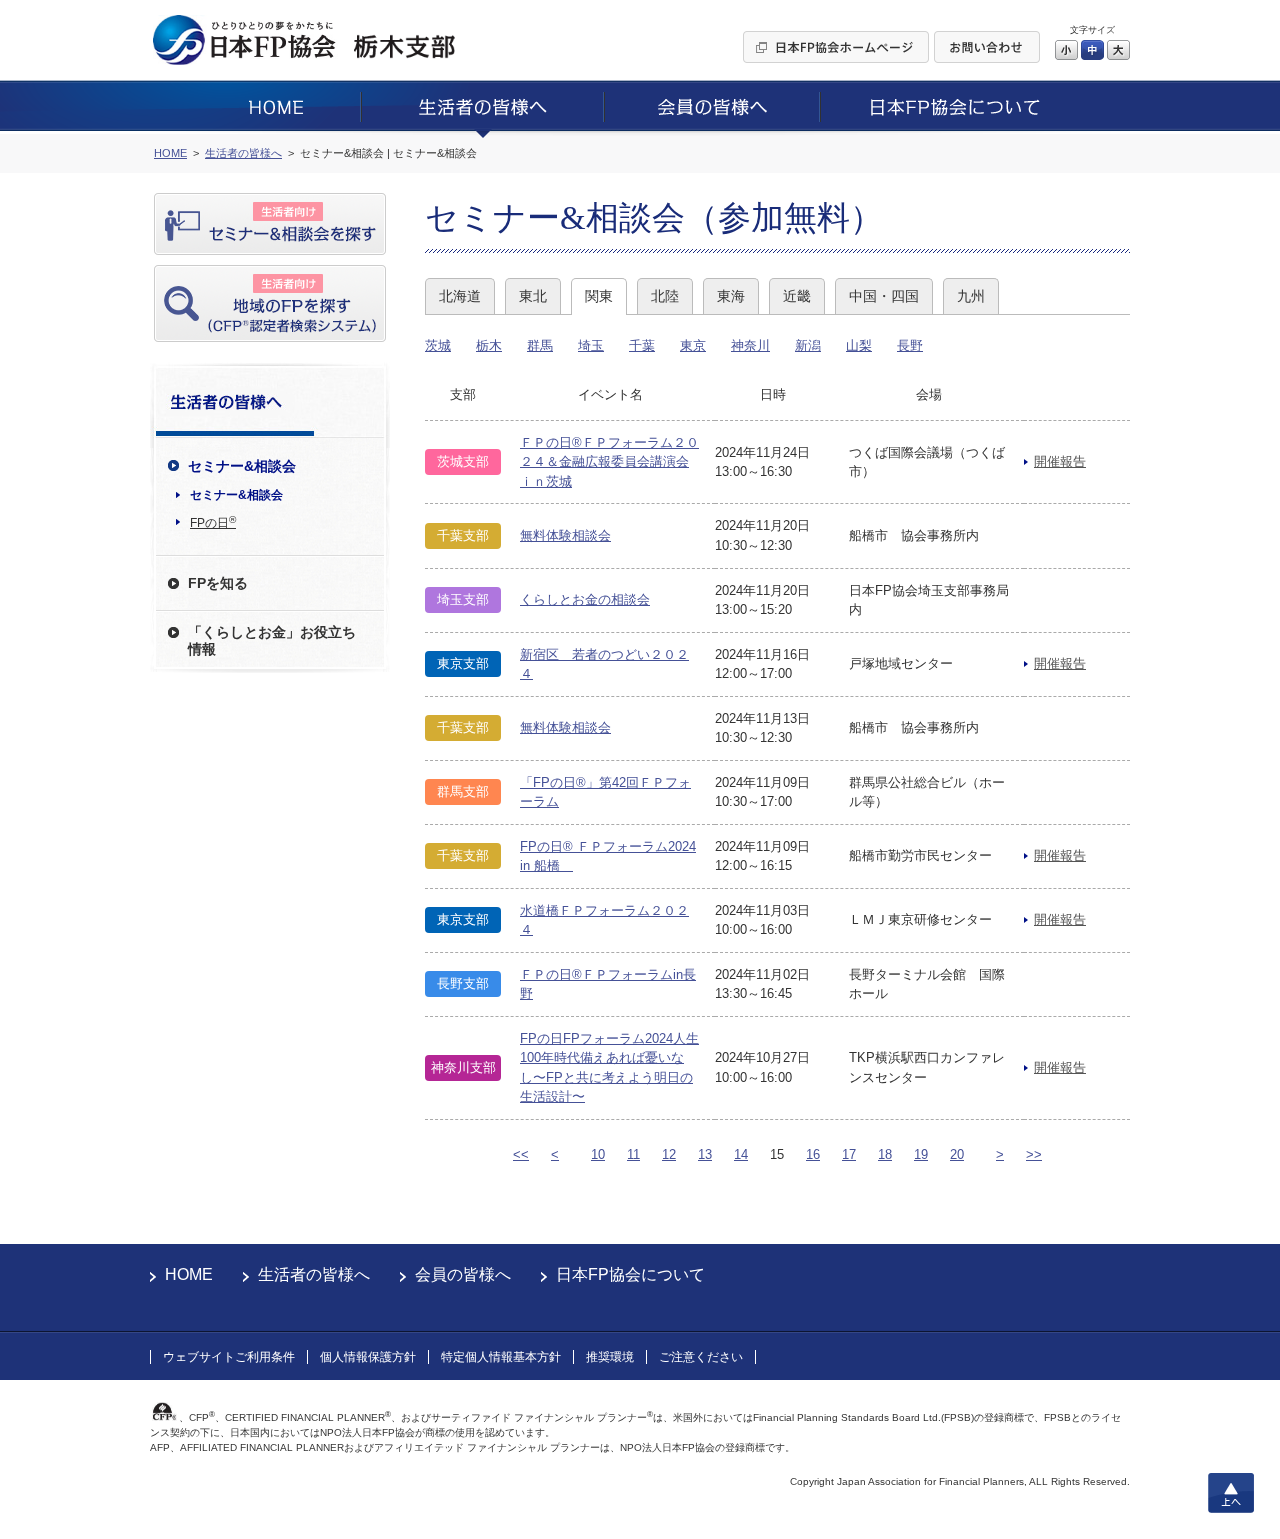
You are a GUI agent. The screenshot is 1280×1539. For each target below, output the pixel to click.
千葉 (642, 345)
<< (521, 1154)
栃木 (489, 345)
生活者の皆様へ (314, 1274)
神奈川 (750, 345)
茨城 (438, 345)
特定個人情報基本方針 (501, 1357)
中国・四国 (884, 296)
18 (885, 1154)
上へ (1231, 1493)
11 (633, 1154)
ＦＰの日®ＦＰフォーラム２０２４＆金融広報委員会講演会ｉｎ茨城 (609, 462)
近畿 (797, 296)
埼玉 (591, 345)
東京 (693, 345)
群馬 (540, 345)
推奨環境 (610, 1357)
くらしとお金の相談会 (585, 599)
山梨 (859, 345)
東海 (731, 296)
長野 (910, 345)
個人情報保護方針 (368, 1357)
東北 (533, 296)
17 (849, 1154)
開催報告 (1060, 461)
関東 (599, 296)
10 (598, 1154)
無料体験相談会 (565, 535)
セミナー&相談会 (236, 495)
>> (1034, 1154)
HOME (189, 1274)
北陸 (665, 296)
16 (813, 1154)
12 (669, 1154)
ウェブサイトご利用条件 (229, 1357)
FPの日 (213, 522)
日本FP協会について (630, 1274)
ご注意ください (701, 1357)
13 (705, 1154)
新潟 (808, 345)
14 (741, 1154)
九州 (971, 296)
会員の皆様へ (463, 1274)
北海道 (460, 296)
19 (921, 1154)
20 (957, 1154)
